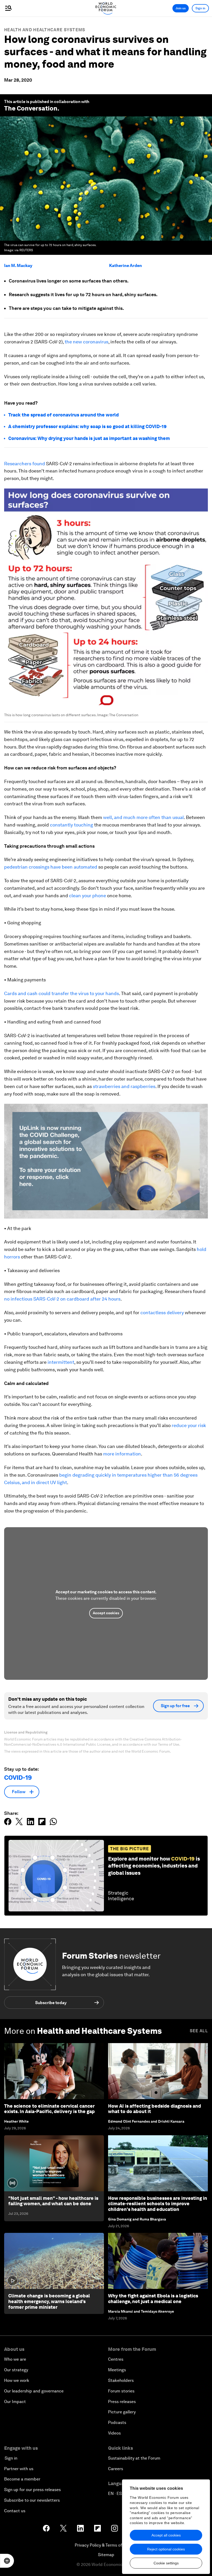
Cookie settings (166, 2563)
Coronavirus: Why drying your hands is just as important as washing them (89, 438)
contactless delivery (162, 1313)
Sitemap (106, 2555)
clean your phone (88, 896)
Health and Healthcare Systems (45, 30)
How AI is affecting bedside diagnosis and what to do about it (154, 2109)
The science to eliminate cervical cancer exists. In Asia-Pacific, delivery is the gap (49, 2109)
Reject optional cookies (166, 2549)
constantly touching (71, 825)
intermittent (61, 1362)
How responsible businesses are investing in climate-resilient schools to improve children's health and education (158, 2204)
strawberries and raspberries (124, 1086)
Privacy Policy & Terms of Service (106, 2545)
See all (199, 2031)
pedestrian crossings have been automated (51, 867)
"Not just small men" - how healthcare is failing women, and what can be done (53, 2201)
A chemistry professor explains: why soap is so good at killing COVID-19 (87, 426)
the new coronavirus (86, 342)
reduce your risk (189, 1425)
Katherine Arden (126, 266)
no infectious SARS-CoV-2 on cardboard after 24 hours (62, 1299)
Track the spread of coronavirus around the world (63, 415)
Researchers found (25, 464)
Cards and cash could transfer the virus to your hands (62, 993)
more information (122, 1454)
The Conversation (31, 108)
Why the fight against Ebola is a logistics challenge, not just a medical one (153, 2299)
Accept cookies (106, 1613)
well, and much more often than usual (143, 817)
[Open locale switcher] (7, 2561)
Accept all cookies (166, 2535)
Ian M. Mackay (18, 266)
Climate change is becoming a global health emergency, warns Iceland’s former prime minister (49, 2301)
